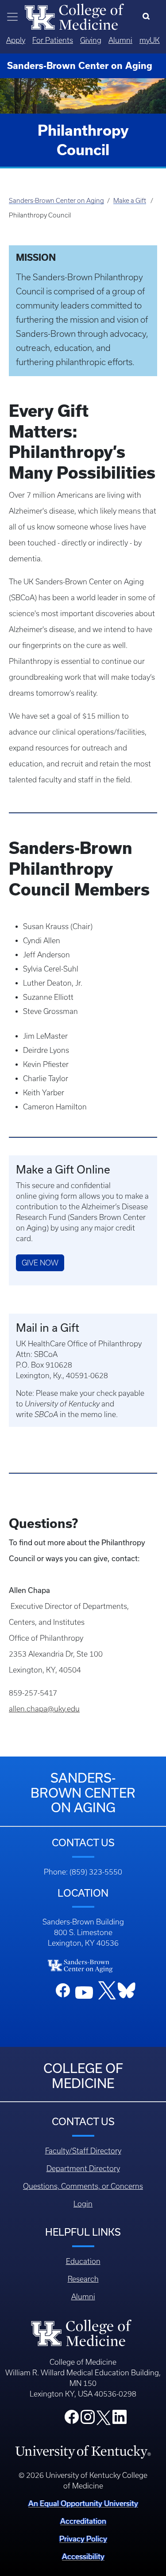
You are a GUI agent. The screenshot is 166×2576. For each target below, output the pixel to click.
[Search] (148, 17)
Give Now (40, 1263)
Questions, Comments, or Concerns (83, 2186)
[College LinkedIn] (120, 2420)
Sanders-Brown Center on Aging (56, 201)
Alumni (120, 40)
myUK (150, 40)
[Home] (74, 16)
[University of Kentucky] (83, 2451)
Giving (91, 40)
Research (83, 2279)
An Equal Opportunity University (83, 2504)
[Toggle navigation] (12, 17)
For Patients (53, 40)
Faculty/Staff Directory (83, 2151)
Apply (16, 40)
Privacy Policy (83, 2539)
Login (83, 2204)
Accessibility (83, 2557)
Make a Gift (130, 201)
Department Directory (83, 2168)
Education (83, 2261)
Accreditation (83, 2521)
